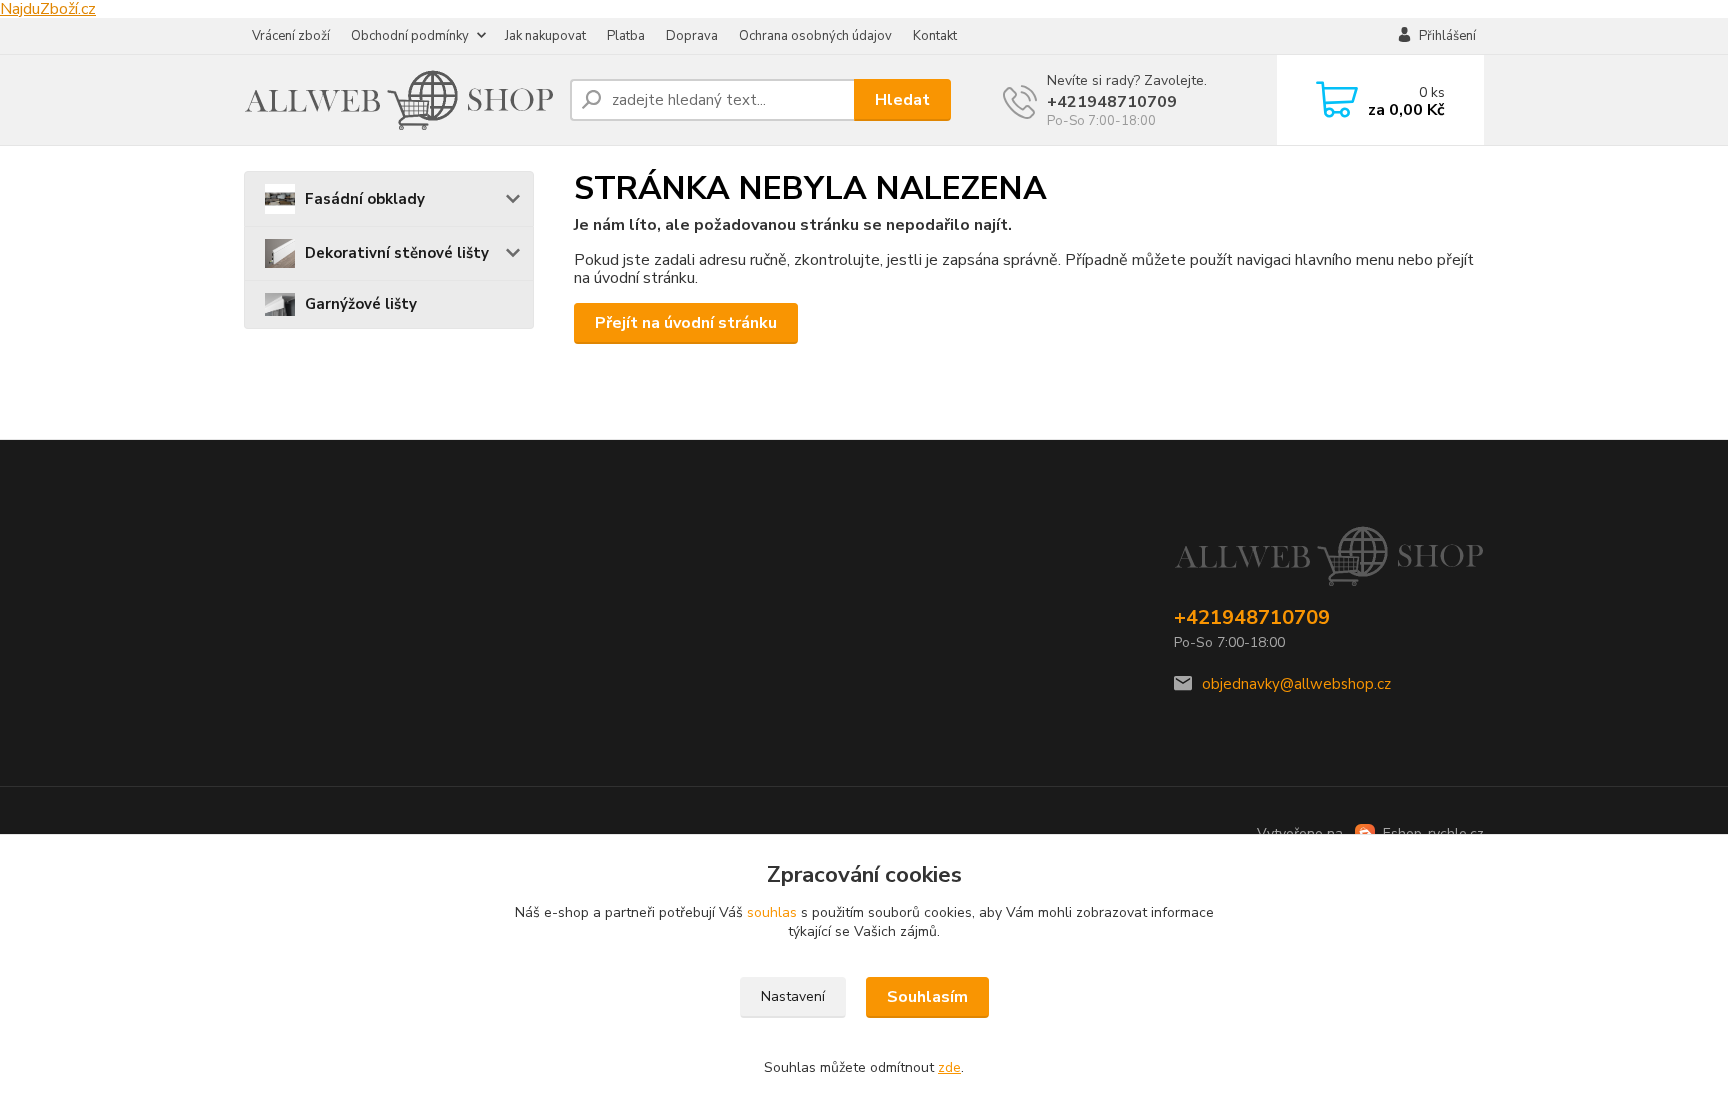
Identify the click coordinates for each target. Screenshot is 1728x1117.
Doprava (692, 36)
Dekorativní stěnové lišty (397, 253)
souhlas (772, 912)
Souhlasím (927, 997)
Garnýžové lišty (361, 304)
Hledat (902, 100)
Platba (626, 36)
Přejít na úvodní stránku (686, 323)
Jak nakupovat (545, 36)
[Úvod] (399, 100)
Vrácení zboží (291, 36)
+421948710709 (1112, 102)
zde (949, 1067)
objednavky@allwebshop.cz (1296, 684)
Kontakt (935, 36)
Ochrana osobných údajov (815, 36)
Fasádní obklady (365, 199)
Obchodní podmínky (410, 36)
